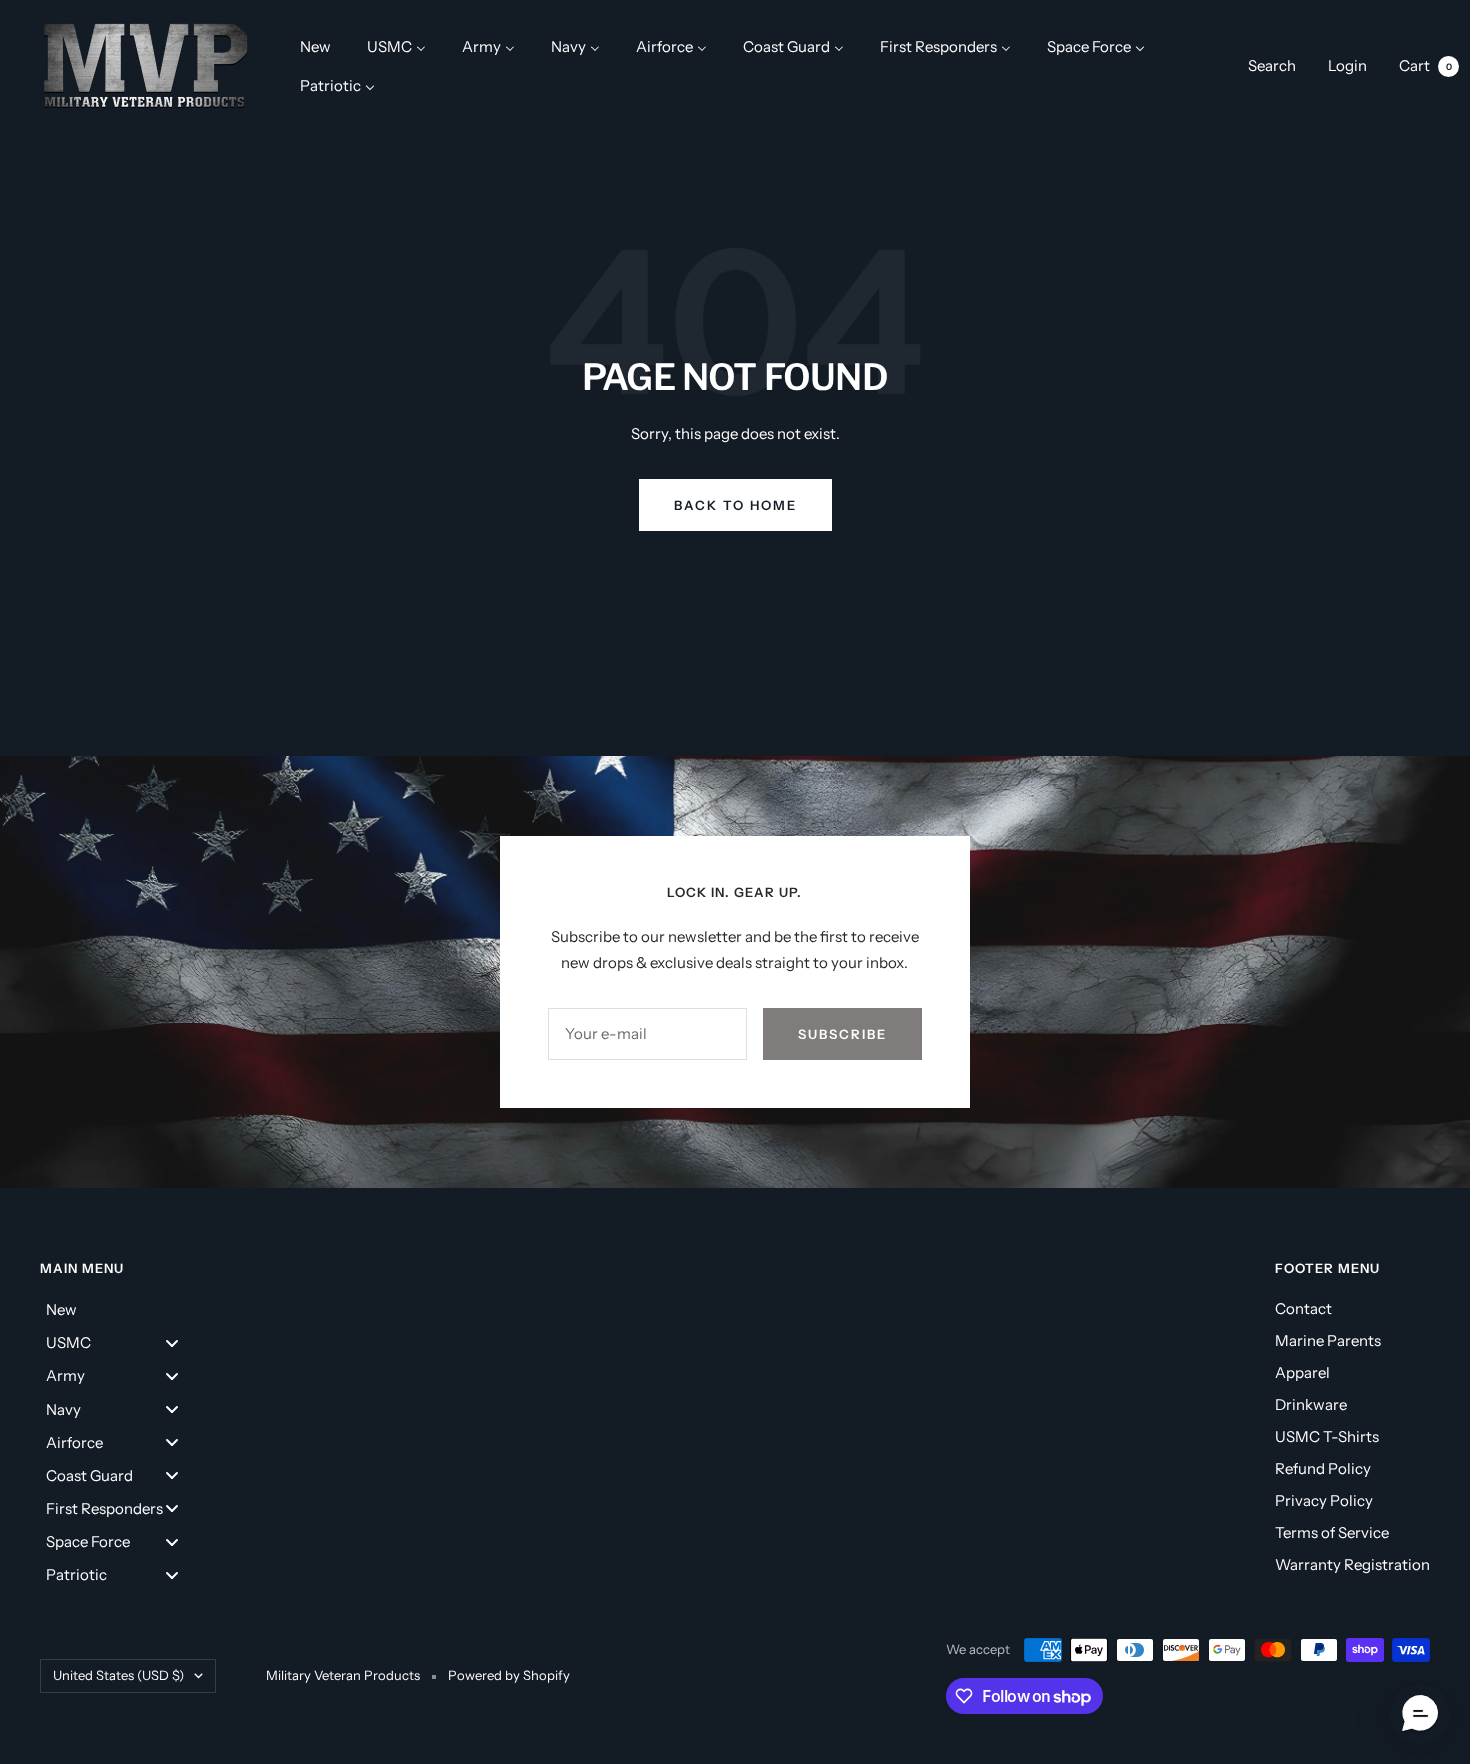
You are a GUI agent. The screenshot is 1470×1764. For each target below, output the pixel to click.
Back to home (735, 505)
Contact (1303, 1308)
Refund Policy (1323, 1468)
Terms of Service (1332, 1532)
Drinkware (1311, 1404)
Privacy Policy (1324, 1500)
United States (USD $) (118, 1675)
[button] (1420, 1714)
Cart (1425, 65)
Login (1347, 65)
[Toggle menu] (172, 1342)
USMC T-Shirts (1327, 1436)
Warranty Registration (1352, 1564)
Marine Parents (1328, 1340)
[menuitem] (315, 46)
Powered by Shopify (509, 1675)
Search (1272, 65)
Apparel (1302, 1372)
